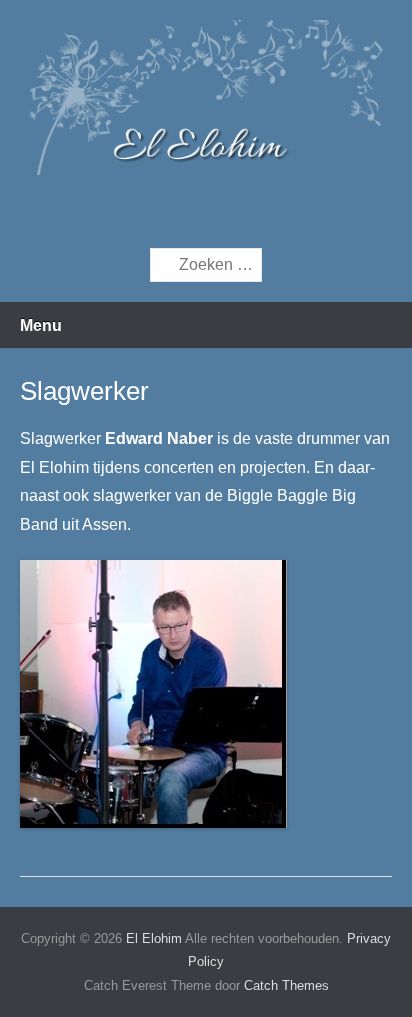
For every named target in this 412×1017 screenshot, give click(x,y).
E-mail (254, 211)
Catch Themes (286, 985)
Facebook (168, 211)
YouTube (211, 211)
